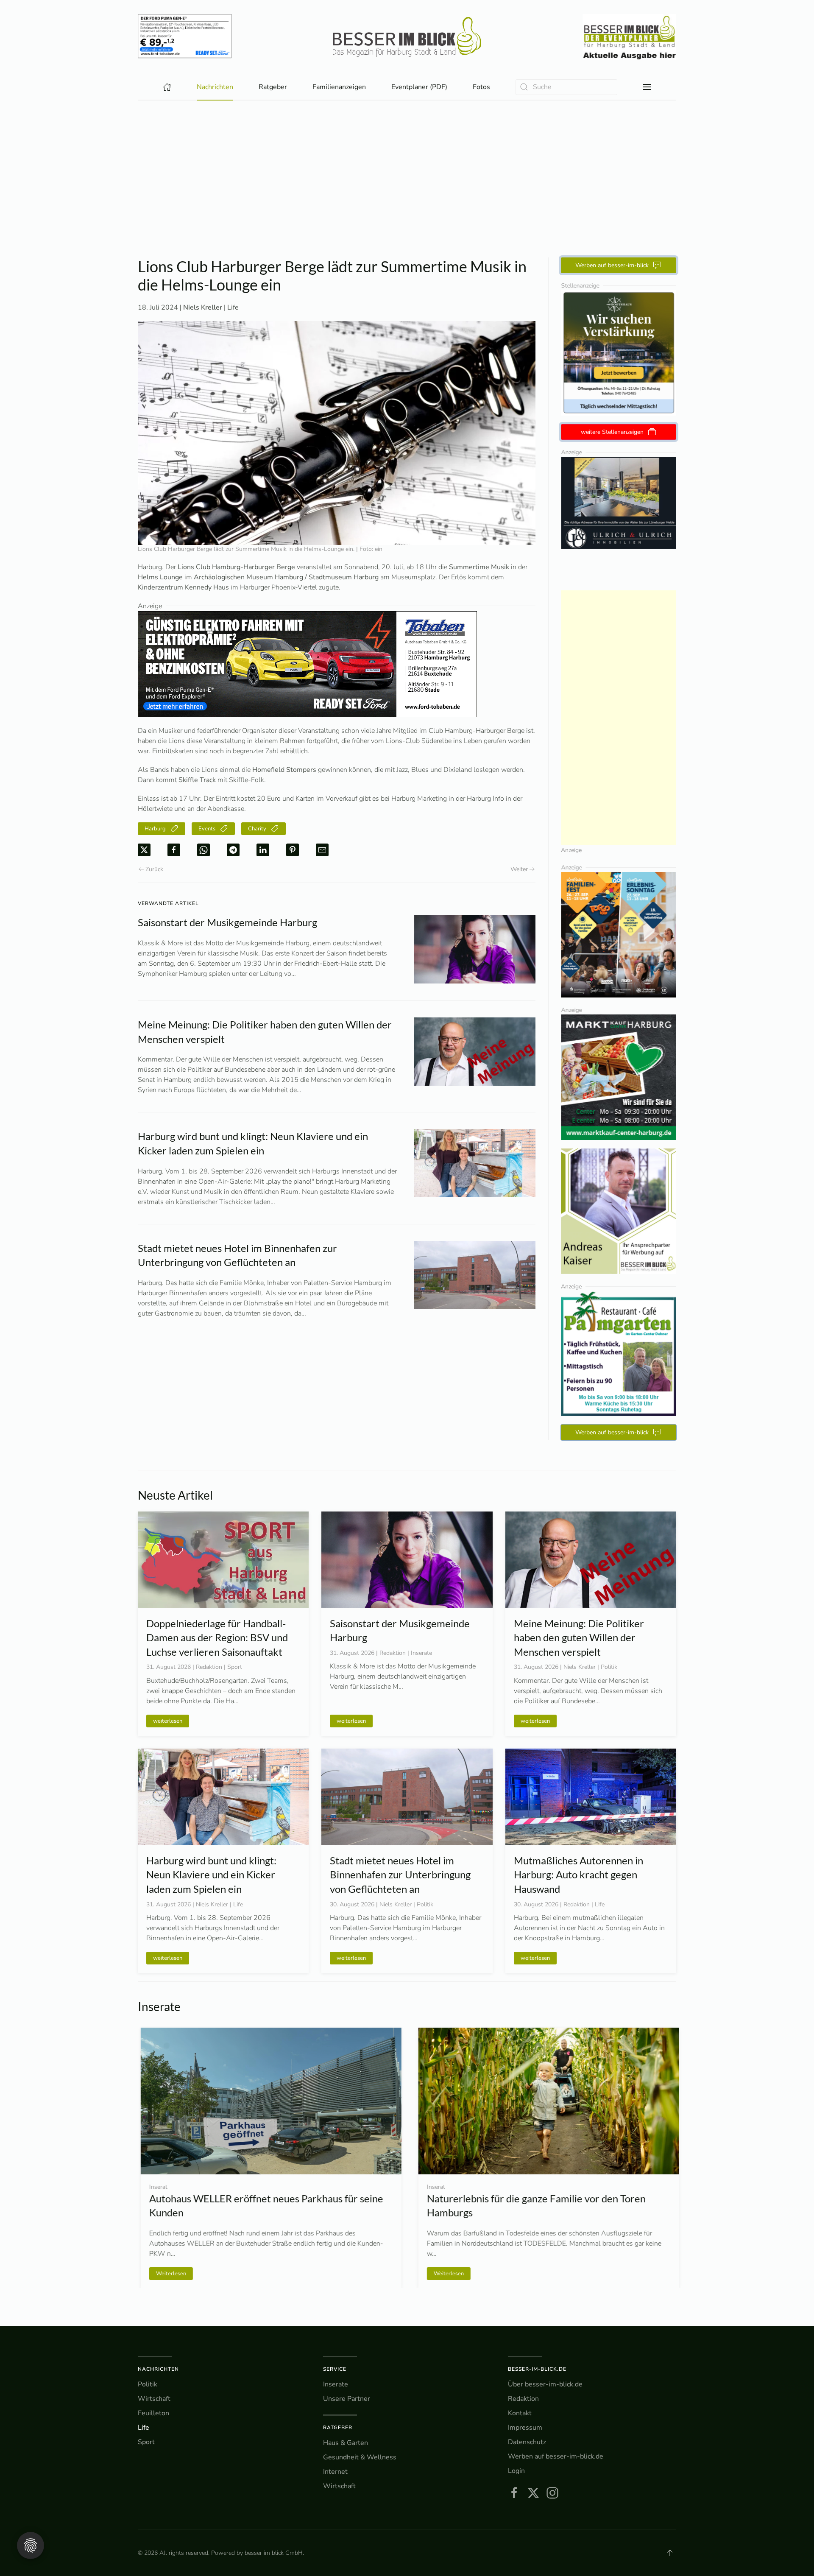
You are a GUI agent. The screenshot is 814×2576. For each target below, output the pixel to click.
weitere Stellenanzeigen (612, 432)
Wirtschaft (154, 2399)
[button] (647, 87)
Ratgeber (338, 2428)
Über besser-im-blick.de (545, 2384)
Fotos (481, 87)
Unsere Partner (347, 2399)
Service (335, 2369)
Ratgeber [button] (273, 87)
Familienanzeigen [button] (339, 87)
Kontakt (520, 2413)
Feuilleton (153, 2413)
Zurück (154, 869)
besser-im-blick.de (537, 2369)
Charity (257, 829)
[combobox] (566, 87)
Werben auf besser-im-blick (612, 265)
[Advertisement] (407, 164)
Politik (148, 2384)
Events (207, 829)
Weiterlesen (446, 2273)
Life (233, 307)
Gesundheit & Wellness (360, 2457)
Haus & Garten (346, 2443)
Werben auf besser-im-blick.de (556, 2456)
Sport (146, 2442)
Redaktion (523, 2399)
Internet (335, 2472)
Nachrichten (158, 2369)
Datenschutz (527, 2442)
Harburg (155, 829)
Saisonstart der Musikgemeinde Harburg (227, 922)
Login (516, 2471)
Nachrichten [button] (215, 87)
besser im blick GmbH (274, 2553)
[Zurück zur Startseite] (407, 37)
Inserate (336, 2384)
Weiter (519, 869)
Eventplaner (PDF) (419, 87)
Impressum (525, 2428)
